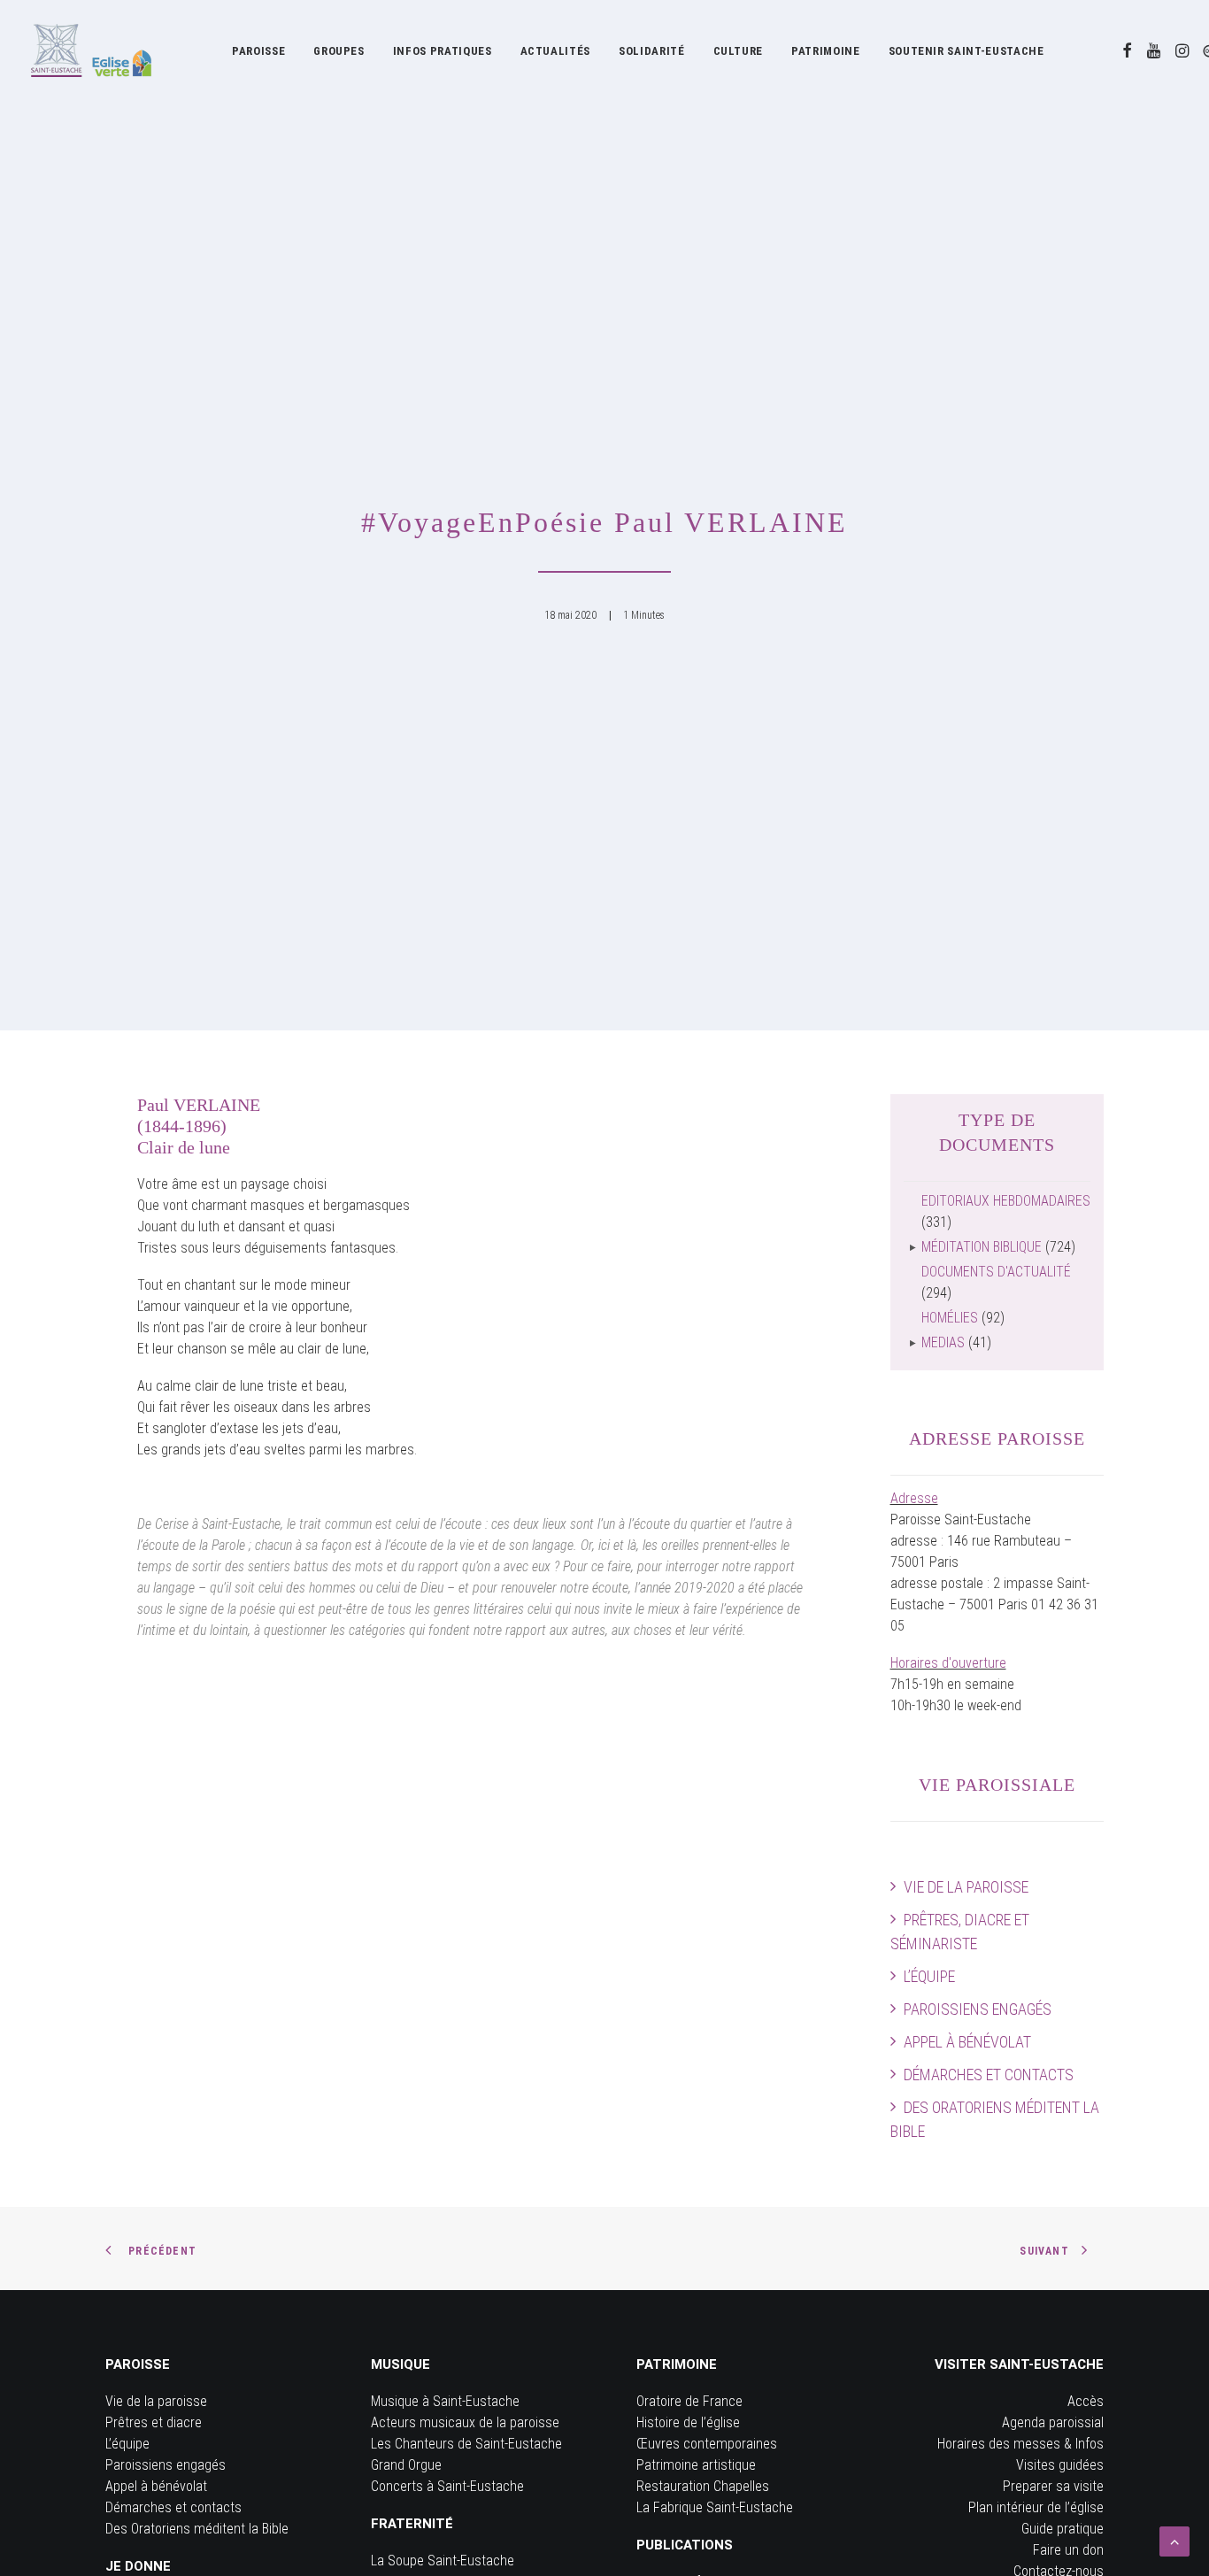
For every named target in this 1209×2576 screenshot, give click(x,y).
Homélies (950, 1318)
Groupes (339, 51)
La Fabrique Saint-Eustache (715, 2507)
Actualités (556, 51)
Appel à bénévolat (967, 2042)
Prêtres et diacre (154, 2422)
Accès (1086, 2401)
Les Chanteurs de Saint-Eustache (466, 2444)
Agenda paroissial (1053, 2422)
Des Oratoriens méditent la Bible (995, 2119)
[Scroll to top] (1174, 2540)
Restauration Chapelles (703, 2486)
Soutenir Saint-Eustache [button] (966, 51)
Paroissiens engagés (978, 2009)
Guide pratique (1063, 2529)
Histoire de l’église (688, 2422)
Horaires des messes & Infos (1020, 2444)
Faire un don (1068, 2550)
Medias (943, 1342)
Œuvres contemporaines (707, 2444)
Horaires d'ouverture (948, 1663)
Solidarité (652, 51)
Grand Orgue (406, 2465)
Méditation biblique (982, 1247)
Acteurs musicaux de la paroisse (465, 2422)
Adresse (914, 1498)
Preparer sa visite (1053, 2486)
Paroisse (258, 51)
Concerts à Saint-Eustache (447, 2486)
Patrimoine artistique (696, 2465)
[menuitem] (258, 50)
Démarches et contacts (989, 2075)
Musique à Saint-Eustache (445, 2401)
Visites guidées (1060, 2465)
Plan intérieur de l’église (1036, 2507)
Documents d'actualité (996, 1272)
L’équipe (929, 1976)
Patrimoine (826, 51)
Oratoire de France (689, 2401)
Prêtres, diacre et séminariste (960, 1932)
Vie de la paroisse (966, 1887)
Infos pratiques (443, 51)
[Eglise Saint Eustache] (92, 50)
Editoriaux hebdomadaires (1006, 1201)
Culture (739, 51)
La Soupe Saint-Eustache (443, 2561)
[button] (1127, 50)
